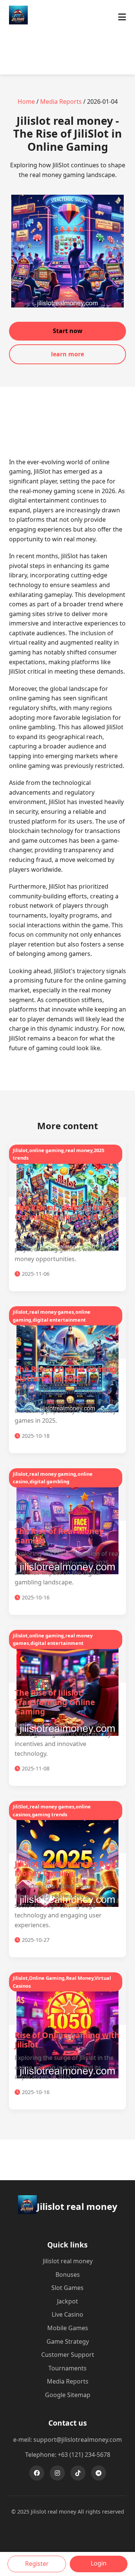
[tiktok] (78, 2473)
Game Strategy (68, 2341)
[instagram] (57, 2473)
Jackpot (67, 2301)
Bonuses (68, 2275)
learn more (67, 354)
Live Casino (67, 2314)
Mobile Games (68, 2328)
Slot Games (67, 2288)
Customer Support (68, 2355)
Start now (68, 331)
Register (37, 2564)
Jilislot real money (68, 2261)
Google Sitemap (68, 2395)
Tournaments (67, 2368)
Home (26, 101)
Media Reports (61, 101)
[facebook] (37, 2473)
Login (99, 2563)
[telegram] (99, 2473)
